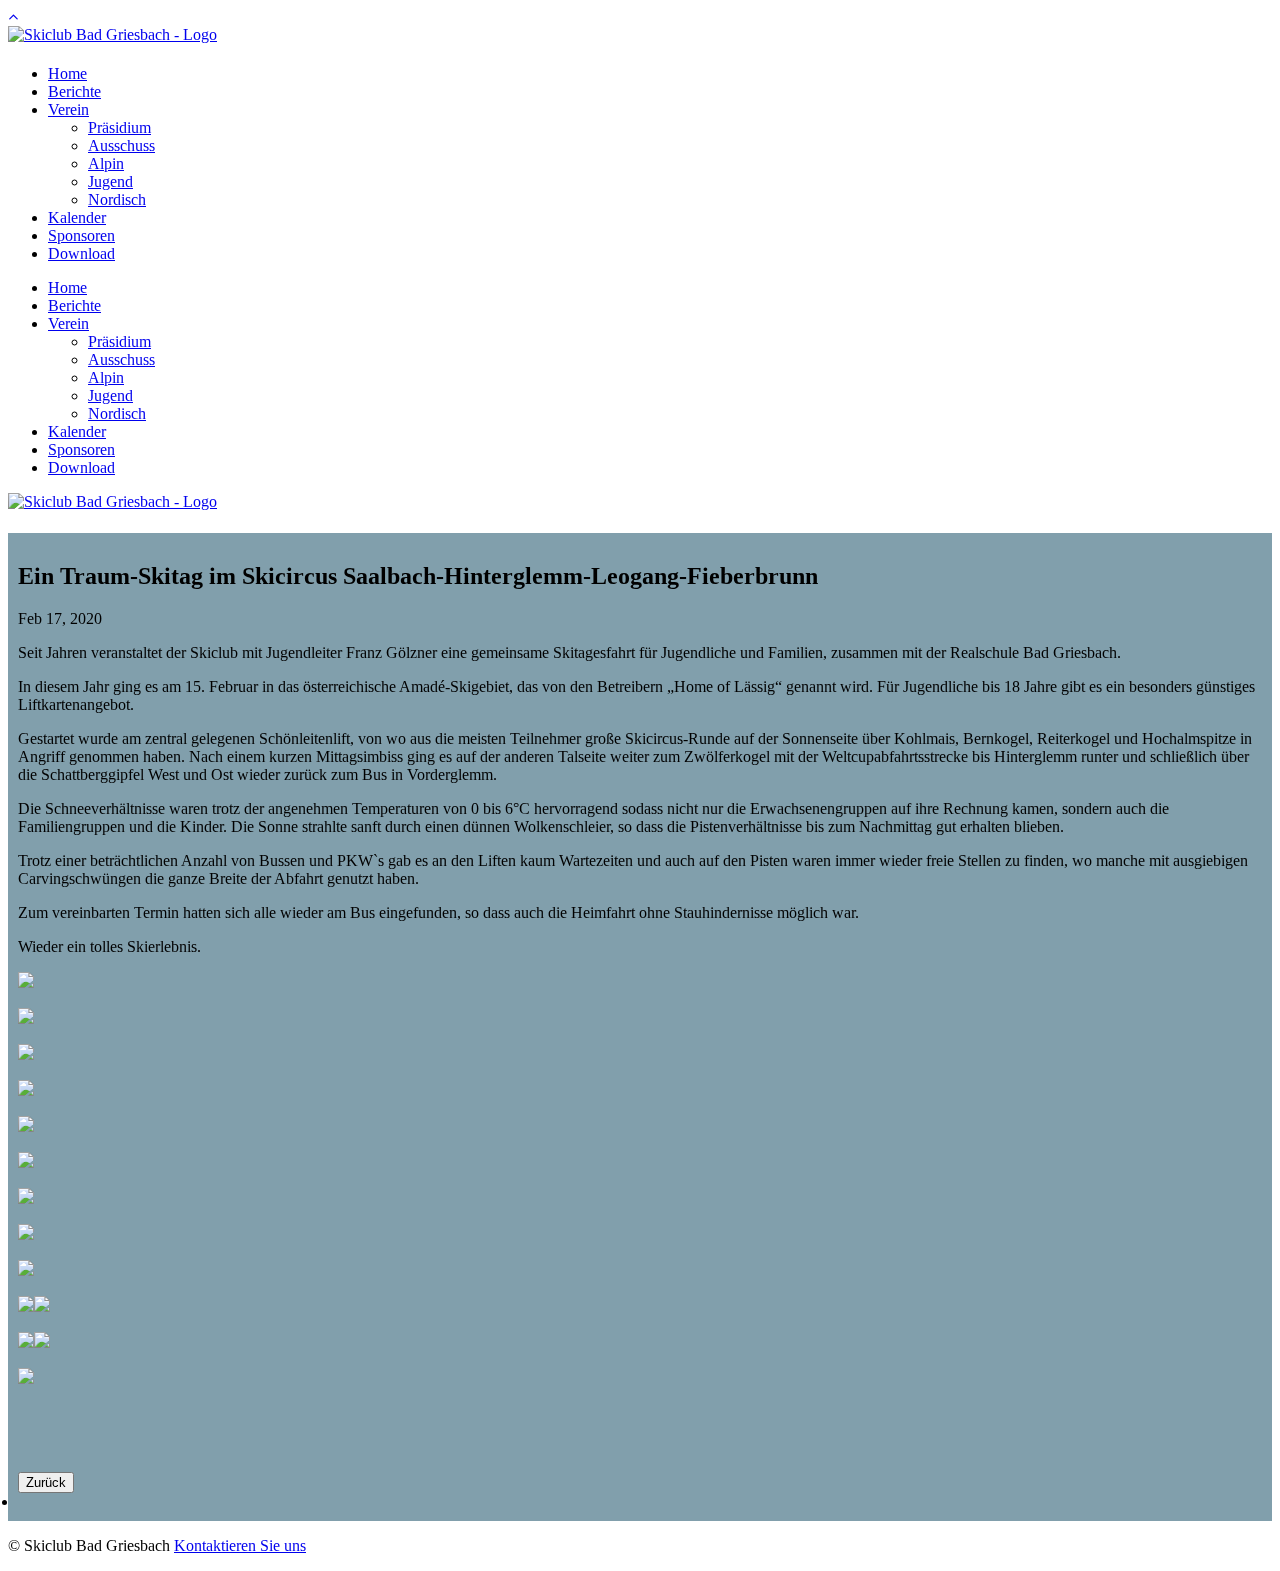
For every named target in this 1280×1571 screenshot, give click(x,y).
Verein (68, 109)
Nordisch (117, 199)
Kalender (77, 217)
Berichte (74, 91)
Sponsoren (81, 235)
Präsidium (119, 127)
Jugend (110, 181)
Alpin (106, 163)
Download (81, 253)
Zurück (46, 1482)
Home (67, 73)
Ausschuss (121, 145)
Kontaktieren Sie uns (240, 1545)
